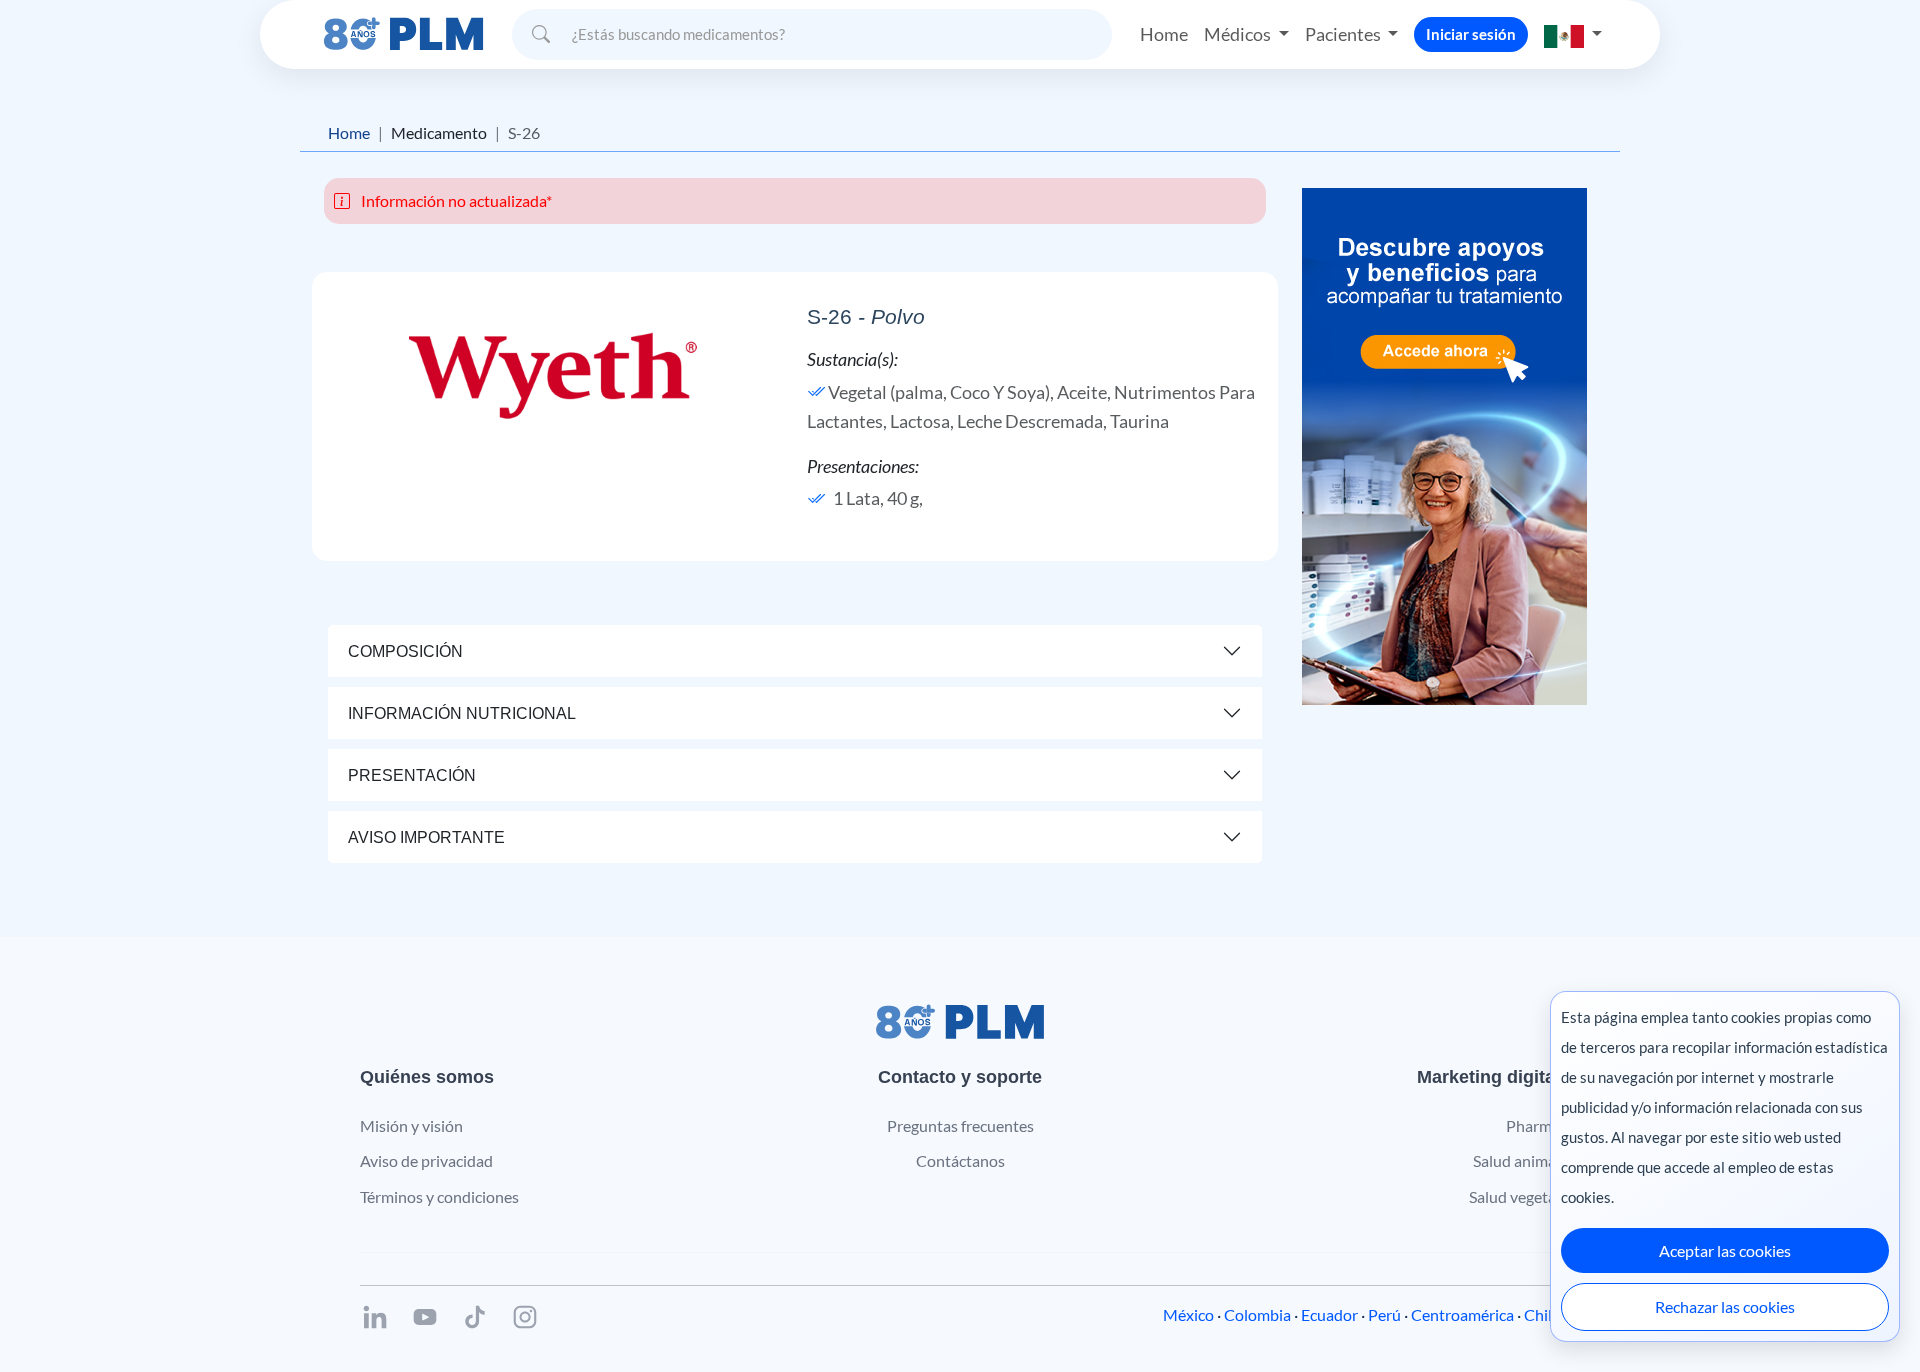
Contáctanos (960, 1160)
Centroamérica (1462, 1314)
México (1188, 1314)
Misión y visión (411, 1125)
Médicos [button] (1239, 34)
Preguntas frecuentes (960, 1125)
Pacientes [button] (1344, 34)
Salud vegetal (1514, 1196)
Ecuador (1329, 1314)
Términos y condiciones (439, 1196)
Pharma (1533, 1125)
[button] (1573, 34)
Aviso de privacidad (426, 1160)
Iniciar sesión (1471, 34)
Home (1164, 34)
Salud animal (1516, 1160)
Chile (1542, 1314)
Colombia (1257, 1314)
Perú (1384, 1314)
